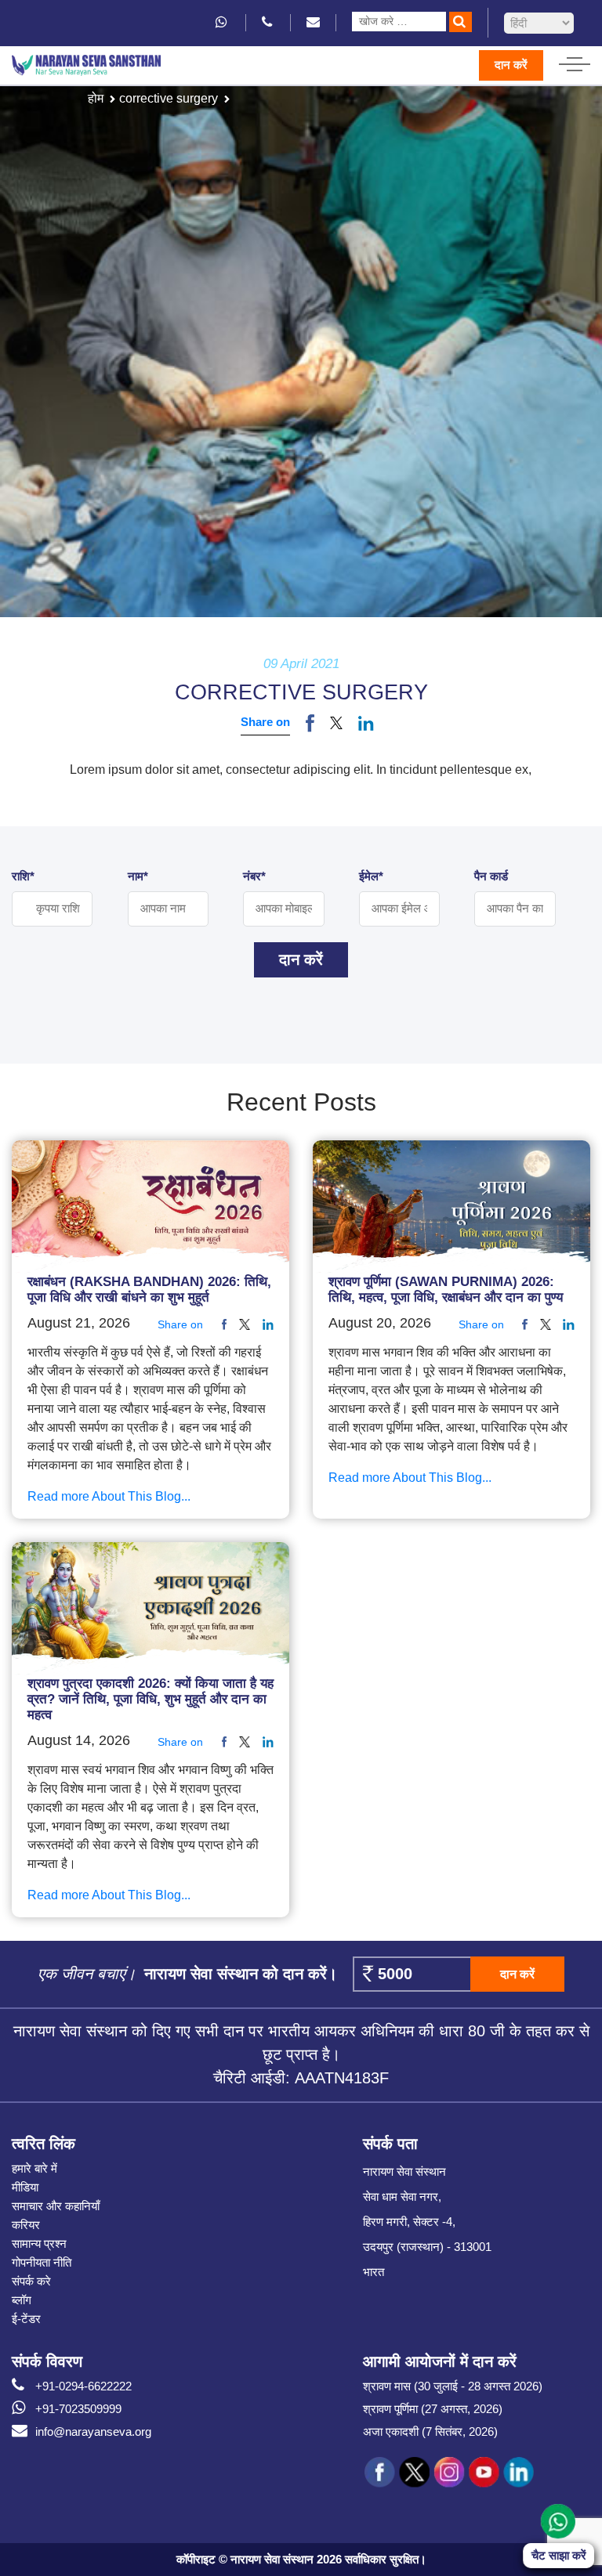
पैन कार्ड (491, 876)
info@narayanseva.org (93, 2431)
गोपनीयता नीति (42, 2262)
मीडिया (25, 2187)
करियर (26, 2225)
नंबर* (254, 876)
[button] (336, 723)
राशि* (23, 876)
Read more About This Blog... (109, 1496)
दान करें (511, 65)
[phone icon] (268, 22)
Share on (265, 722)
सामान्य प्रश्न (39, 2244)
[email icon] (313, 22)
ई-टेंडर (26, 2319)
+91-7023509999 (78, 2409)
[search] (461, 22)
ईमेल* (371, 876)
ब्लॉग (22, 2300)
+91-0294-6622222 (83, 2386)
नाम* (138, 876)
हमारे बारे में (34, 2168)
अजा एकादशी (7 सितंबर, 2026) (430, 2431)
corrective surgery (169, 98)
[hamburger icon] (575, 60)
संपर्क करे (31, 2281)
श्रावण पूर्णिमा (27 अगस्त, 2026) (433, 2409)
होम (96, 98)
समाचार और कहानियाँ (56, 2206)
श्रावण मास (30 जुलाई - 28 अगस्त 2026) (453, 2386)
